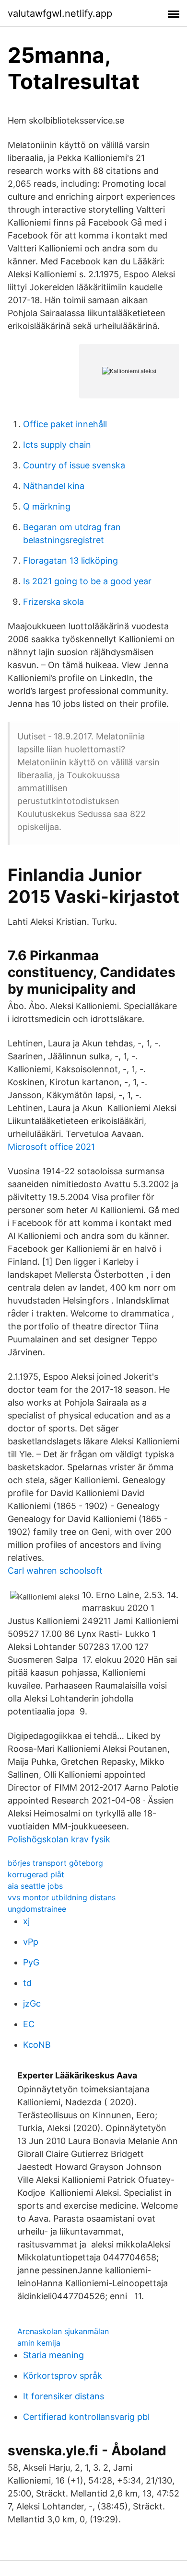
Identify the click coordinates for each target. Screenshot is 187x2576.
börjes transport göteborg (55, 1863)
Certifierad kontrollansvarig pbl (86, 2417)
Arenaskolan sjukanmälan (63, 2331)
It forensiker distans (64, 2396)
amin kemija (39, 2343)
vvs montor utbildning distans (62, 1897)
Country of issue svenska (74, 465)
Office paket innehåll (65, 424)
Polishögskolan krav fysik (59, 1839)
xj (26, 1921)
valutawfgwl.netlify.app (60, 13)
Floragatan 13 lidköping (70, 561)
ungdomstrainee (37, 1909)
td (27, 1983)
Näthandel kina (54, 486)
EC (29, 2024)
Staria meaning (53, 2355)
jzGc (32, 2003)
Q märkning (47, 506)
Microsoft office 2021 (51, 1147)
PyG (31, 1962)
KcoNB (37, 2045)
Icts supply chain (57, 445)
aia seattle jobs (35, 1886)
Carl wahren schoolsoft (55, 1571)
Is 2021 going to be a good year (87, 581)
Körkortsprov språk (63, 2376)
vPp (31, 1942)
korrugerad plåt (36, 1874)
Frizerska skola (53, 602)
